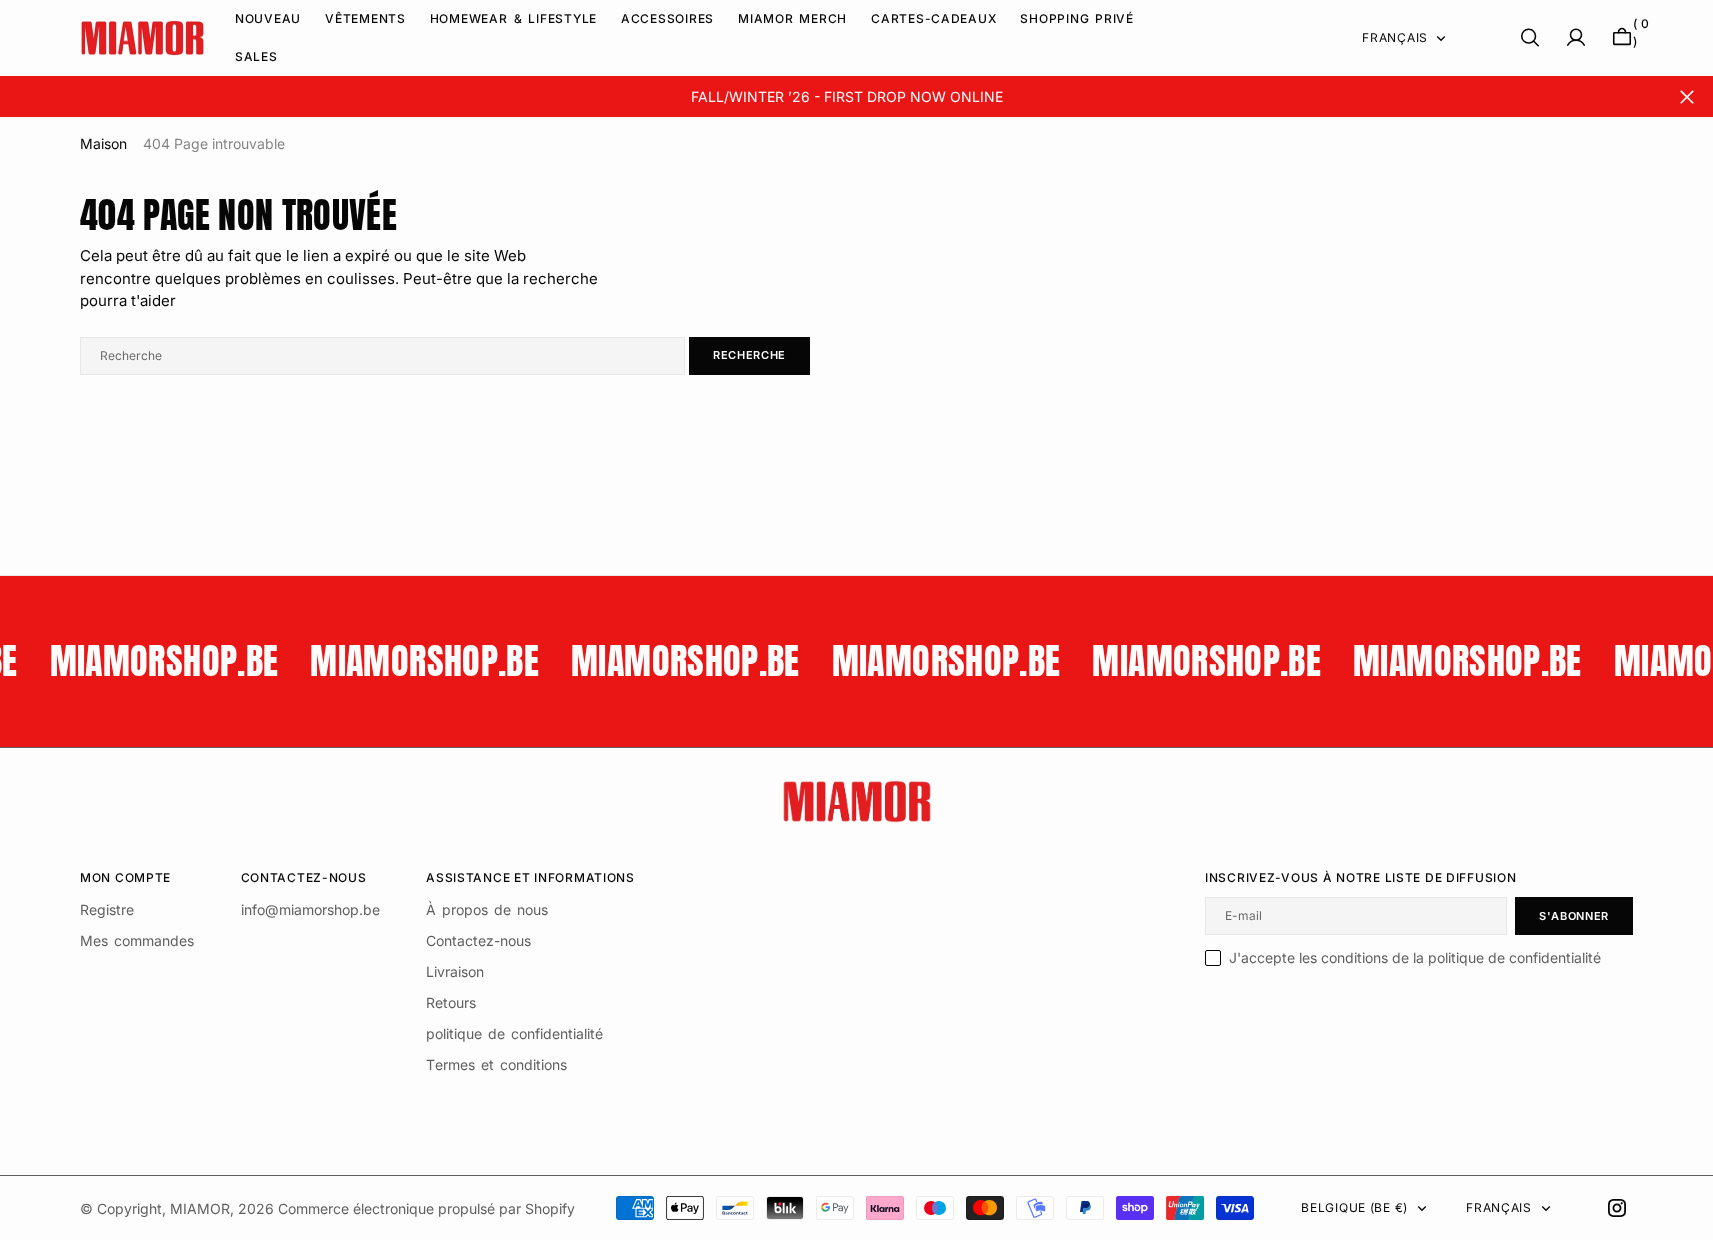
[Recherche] (1530, 37)
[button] (1576, 37)
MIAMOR (200, 1208)
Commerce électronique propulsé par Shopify (426, 1208)
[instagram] (1617, 1208)
